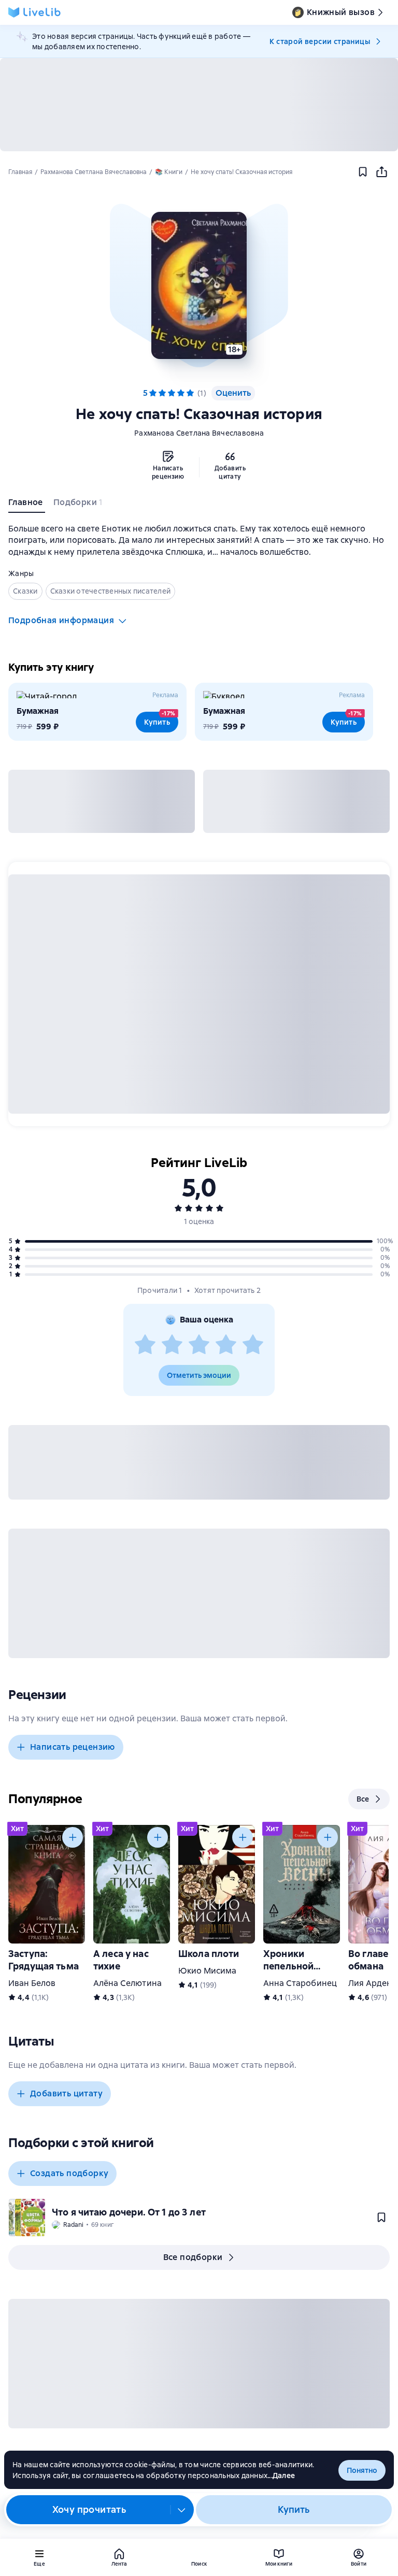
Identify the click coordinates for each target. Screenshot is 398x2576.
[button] (199, 285)
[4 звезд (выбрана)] (181, 393)
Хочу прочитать (89, 2509)
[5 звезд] (253, 1345)
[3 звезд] (199, 1345)
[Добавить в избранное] (363, 172)
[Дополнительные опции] (182, 2510)
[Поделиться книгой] (381, 172)
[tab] (27, 505)
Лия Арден (370, 1983)
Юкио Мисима (208, 1971)
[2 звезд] (172, 1345)
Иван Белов (32, 1983)
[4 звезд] (226, 1345)
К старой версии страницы (320, 41)
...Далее (281, 2476)
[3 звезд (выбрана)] (172, 393)
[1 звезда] (145, 1345)
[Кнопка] (73, 1837)
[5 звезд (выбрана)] (190, 393)
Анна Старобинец (300, 1983)
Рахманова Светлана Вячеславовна (199, 433)
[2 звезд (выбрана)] (162, 393)
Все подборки (193, 2257)
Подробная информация (61, 620)
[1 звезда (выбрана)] (153, 393)
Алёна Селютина (127, 1983)
